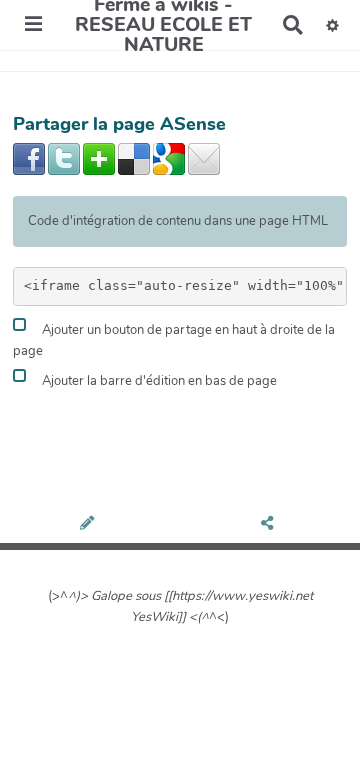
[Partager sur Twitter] (64, 158)
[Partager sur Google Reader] (169, 158)
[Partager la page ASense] (270, 525)
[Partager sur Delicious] (134, 158)
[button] (332, 25)
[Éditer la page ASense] (90, 525)
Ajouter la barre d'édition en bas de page (158, 381)
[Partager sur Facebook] (29, 158)
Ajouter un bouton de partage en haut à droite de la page (174, 341)
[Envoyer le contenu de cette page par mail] (204, 158)
